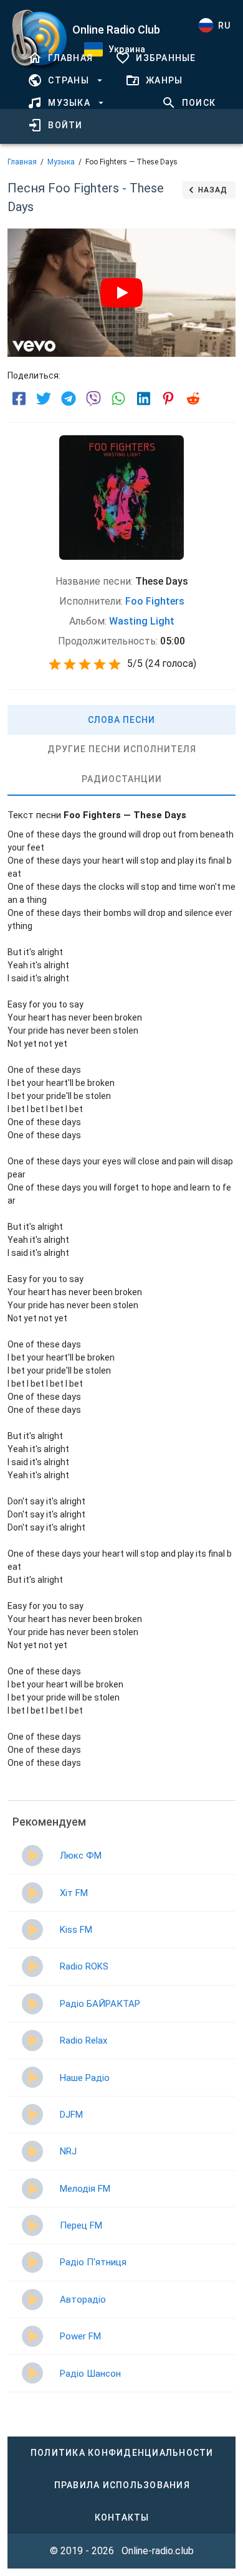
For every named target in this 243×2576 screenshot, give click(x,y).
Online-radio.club (158, 2551)
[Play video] (121, 293)
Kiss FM (76, 1930)
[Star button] (55, 664)
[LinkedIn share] (143, 399)
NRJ (68, 2151)
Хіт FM (74, 1893)
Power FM (80, 2336)
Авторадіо (83, 2300)
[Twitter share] (44, 399)
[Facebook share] (19, 399)
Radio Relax (83, 2041)
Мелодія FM (85, 2189)
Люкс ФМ (81, 1856)
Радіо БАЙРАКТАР (100, 2004)
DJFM (71, 2115)
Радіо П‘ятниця (93, 2262)
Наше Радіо (85, 2078)
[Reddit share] (193, 399)
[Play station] (32, 1856)
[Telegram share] (69, 399)
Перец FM (81, 2225)
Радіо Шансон (90, 2374)
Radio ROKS (84, 1966)
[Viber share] (93, 399)
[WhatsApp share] (118, 399)
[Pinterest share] (168, 399)
